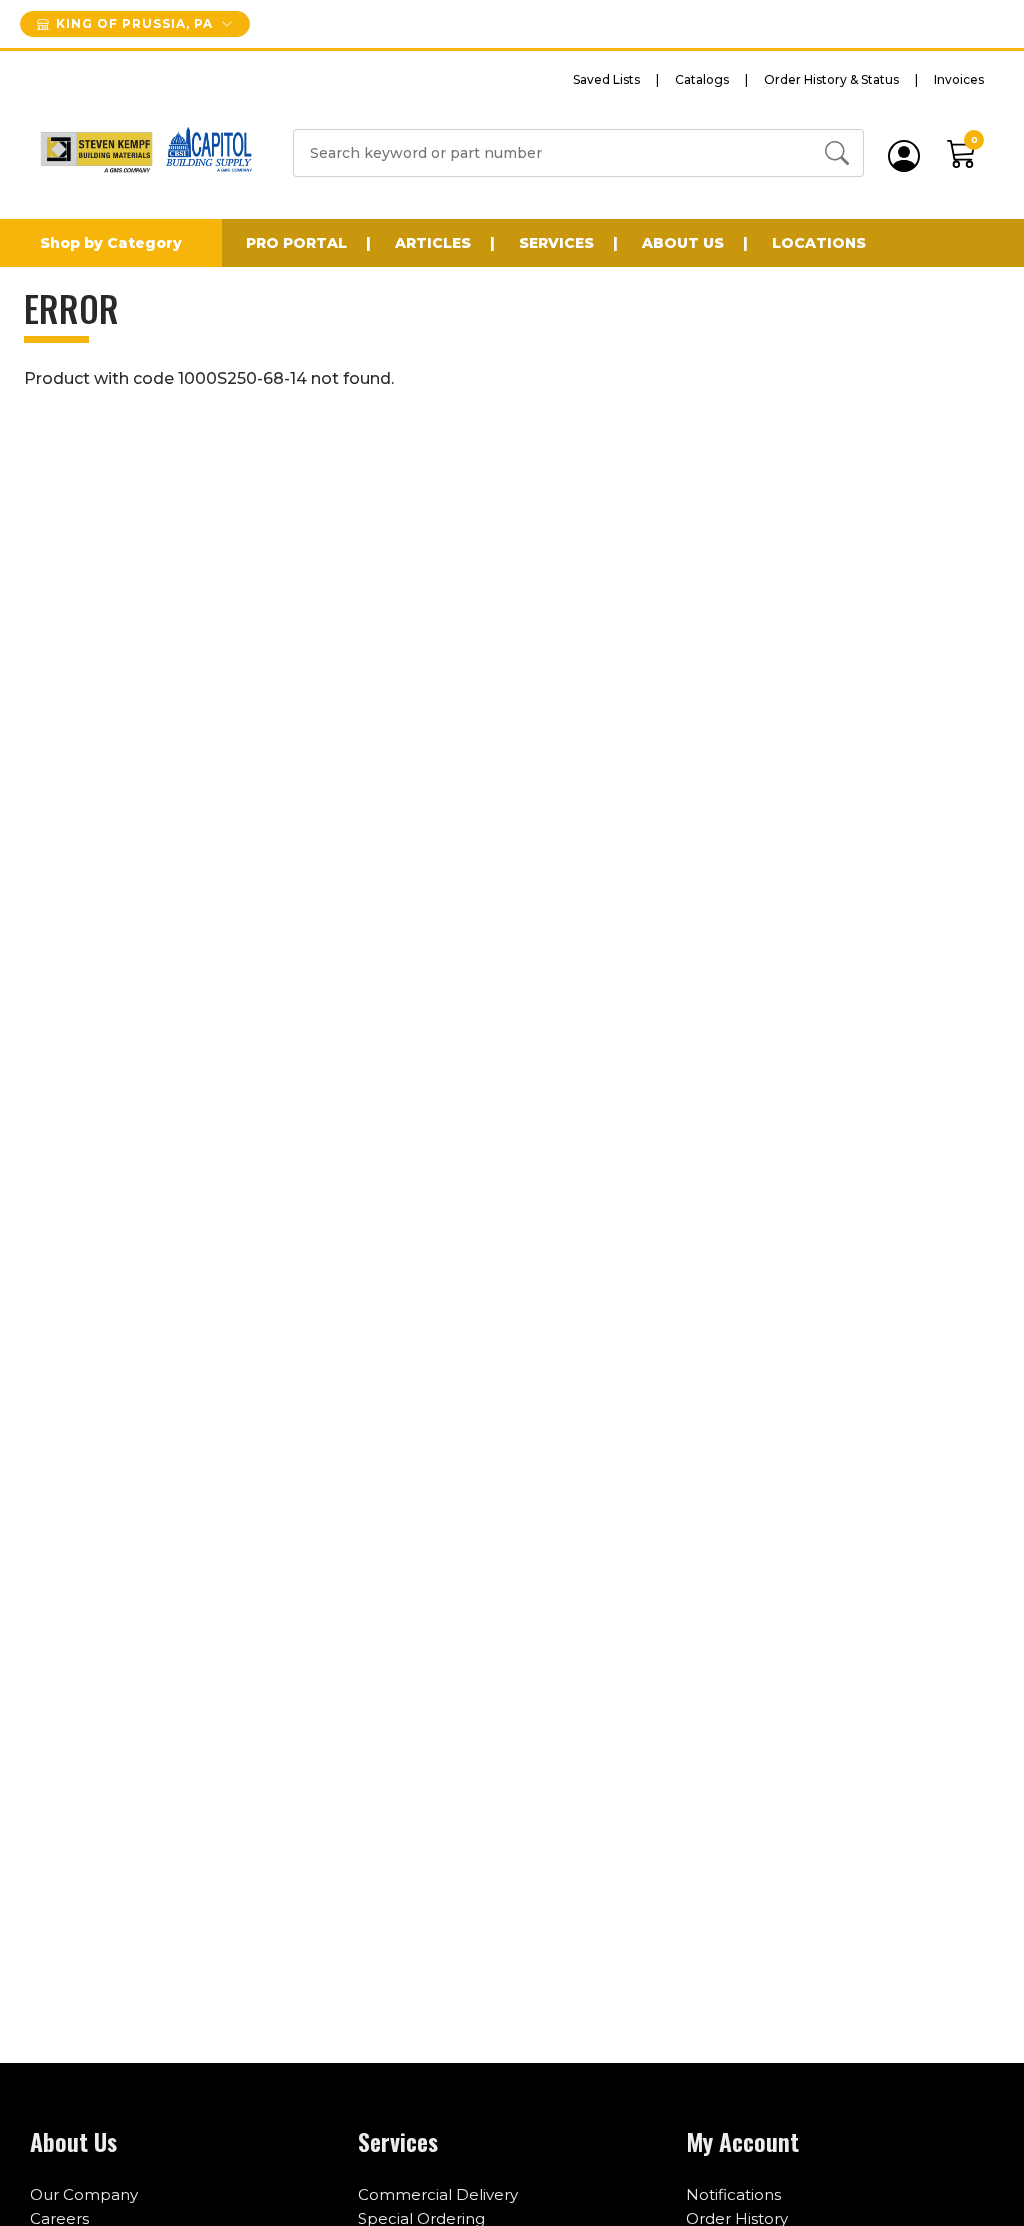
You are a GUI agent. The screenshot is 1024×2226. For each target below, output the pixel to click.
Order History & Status (831, 79)
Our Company (84, 2194)
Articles (433, 243)
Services (556, 243)
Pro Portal (296, 243)
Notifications (733, 2194)
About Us (683, 243)
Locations (819, 243)
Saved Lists (606, 79)
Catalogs (702, 79)
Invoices (959, 79)
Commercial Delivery (438, 2194)
